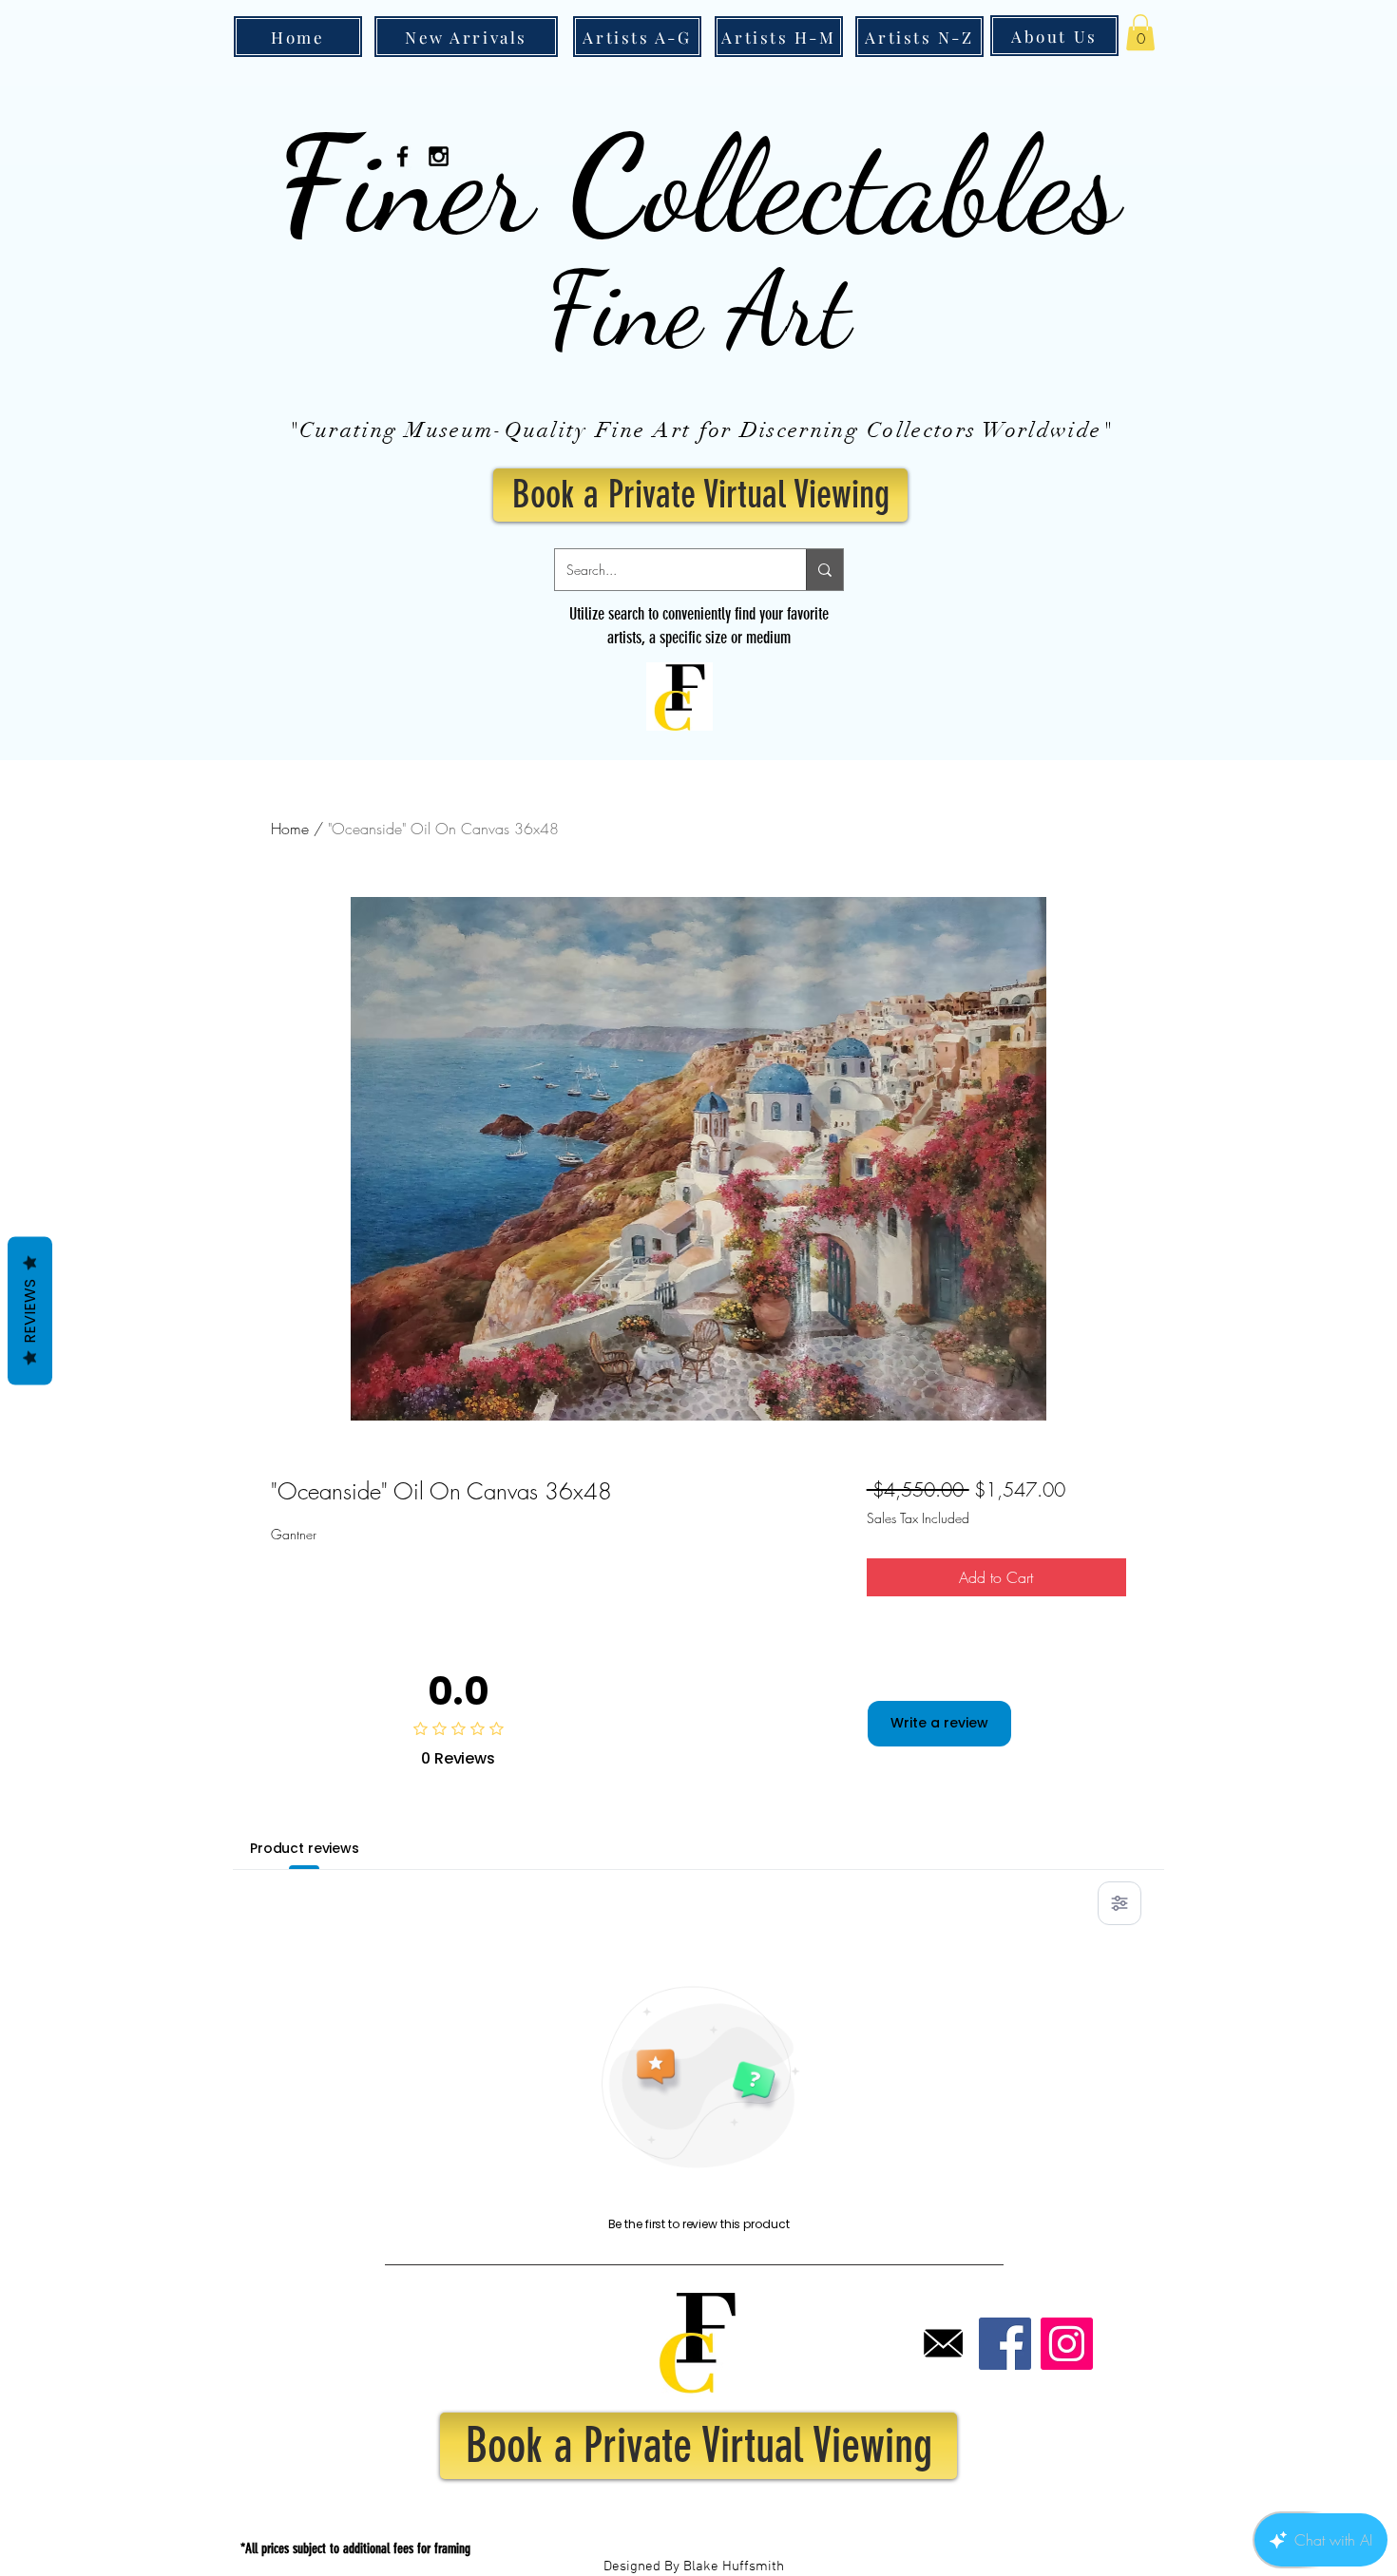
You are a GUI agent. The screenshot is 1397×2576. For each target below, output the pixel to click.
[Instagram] (1067, 2344)
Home (290, 829)
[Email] (943, 2344)
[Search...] (824, 570)
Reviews (30, 1310)
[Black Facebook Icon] (402, 156)
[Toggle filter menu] (1120, 1903)
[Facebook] (1005, 2344)
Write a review (939, 1723)
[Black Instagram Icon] (439, 156)
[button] (1140, 32)
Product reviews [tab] (305, 1848)
